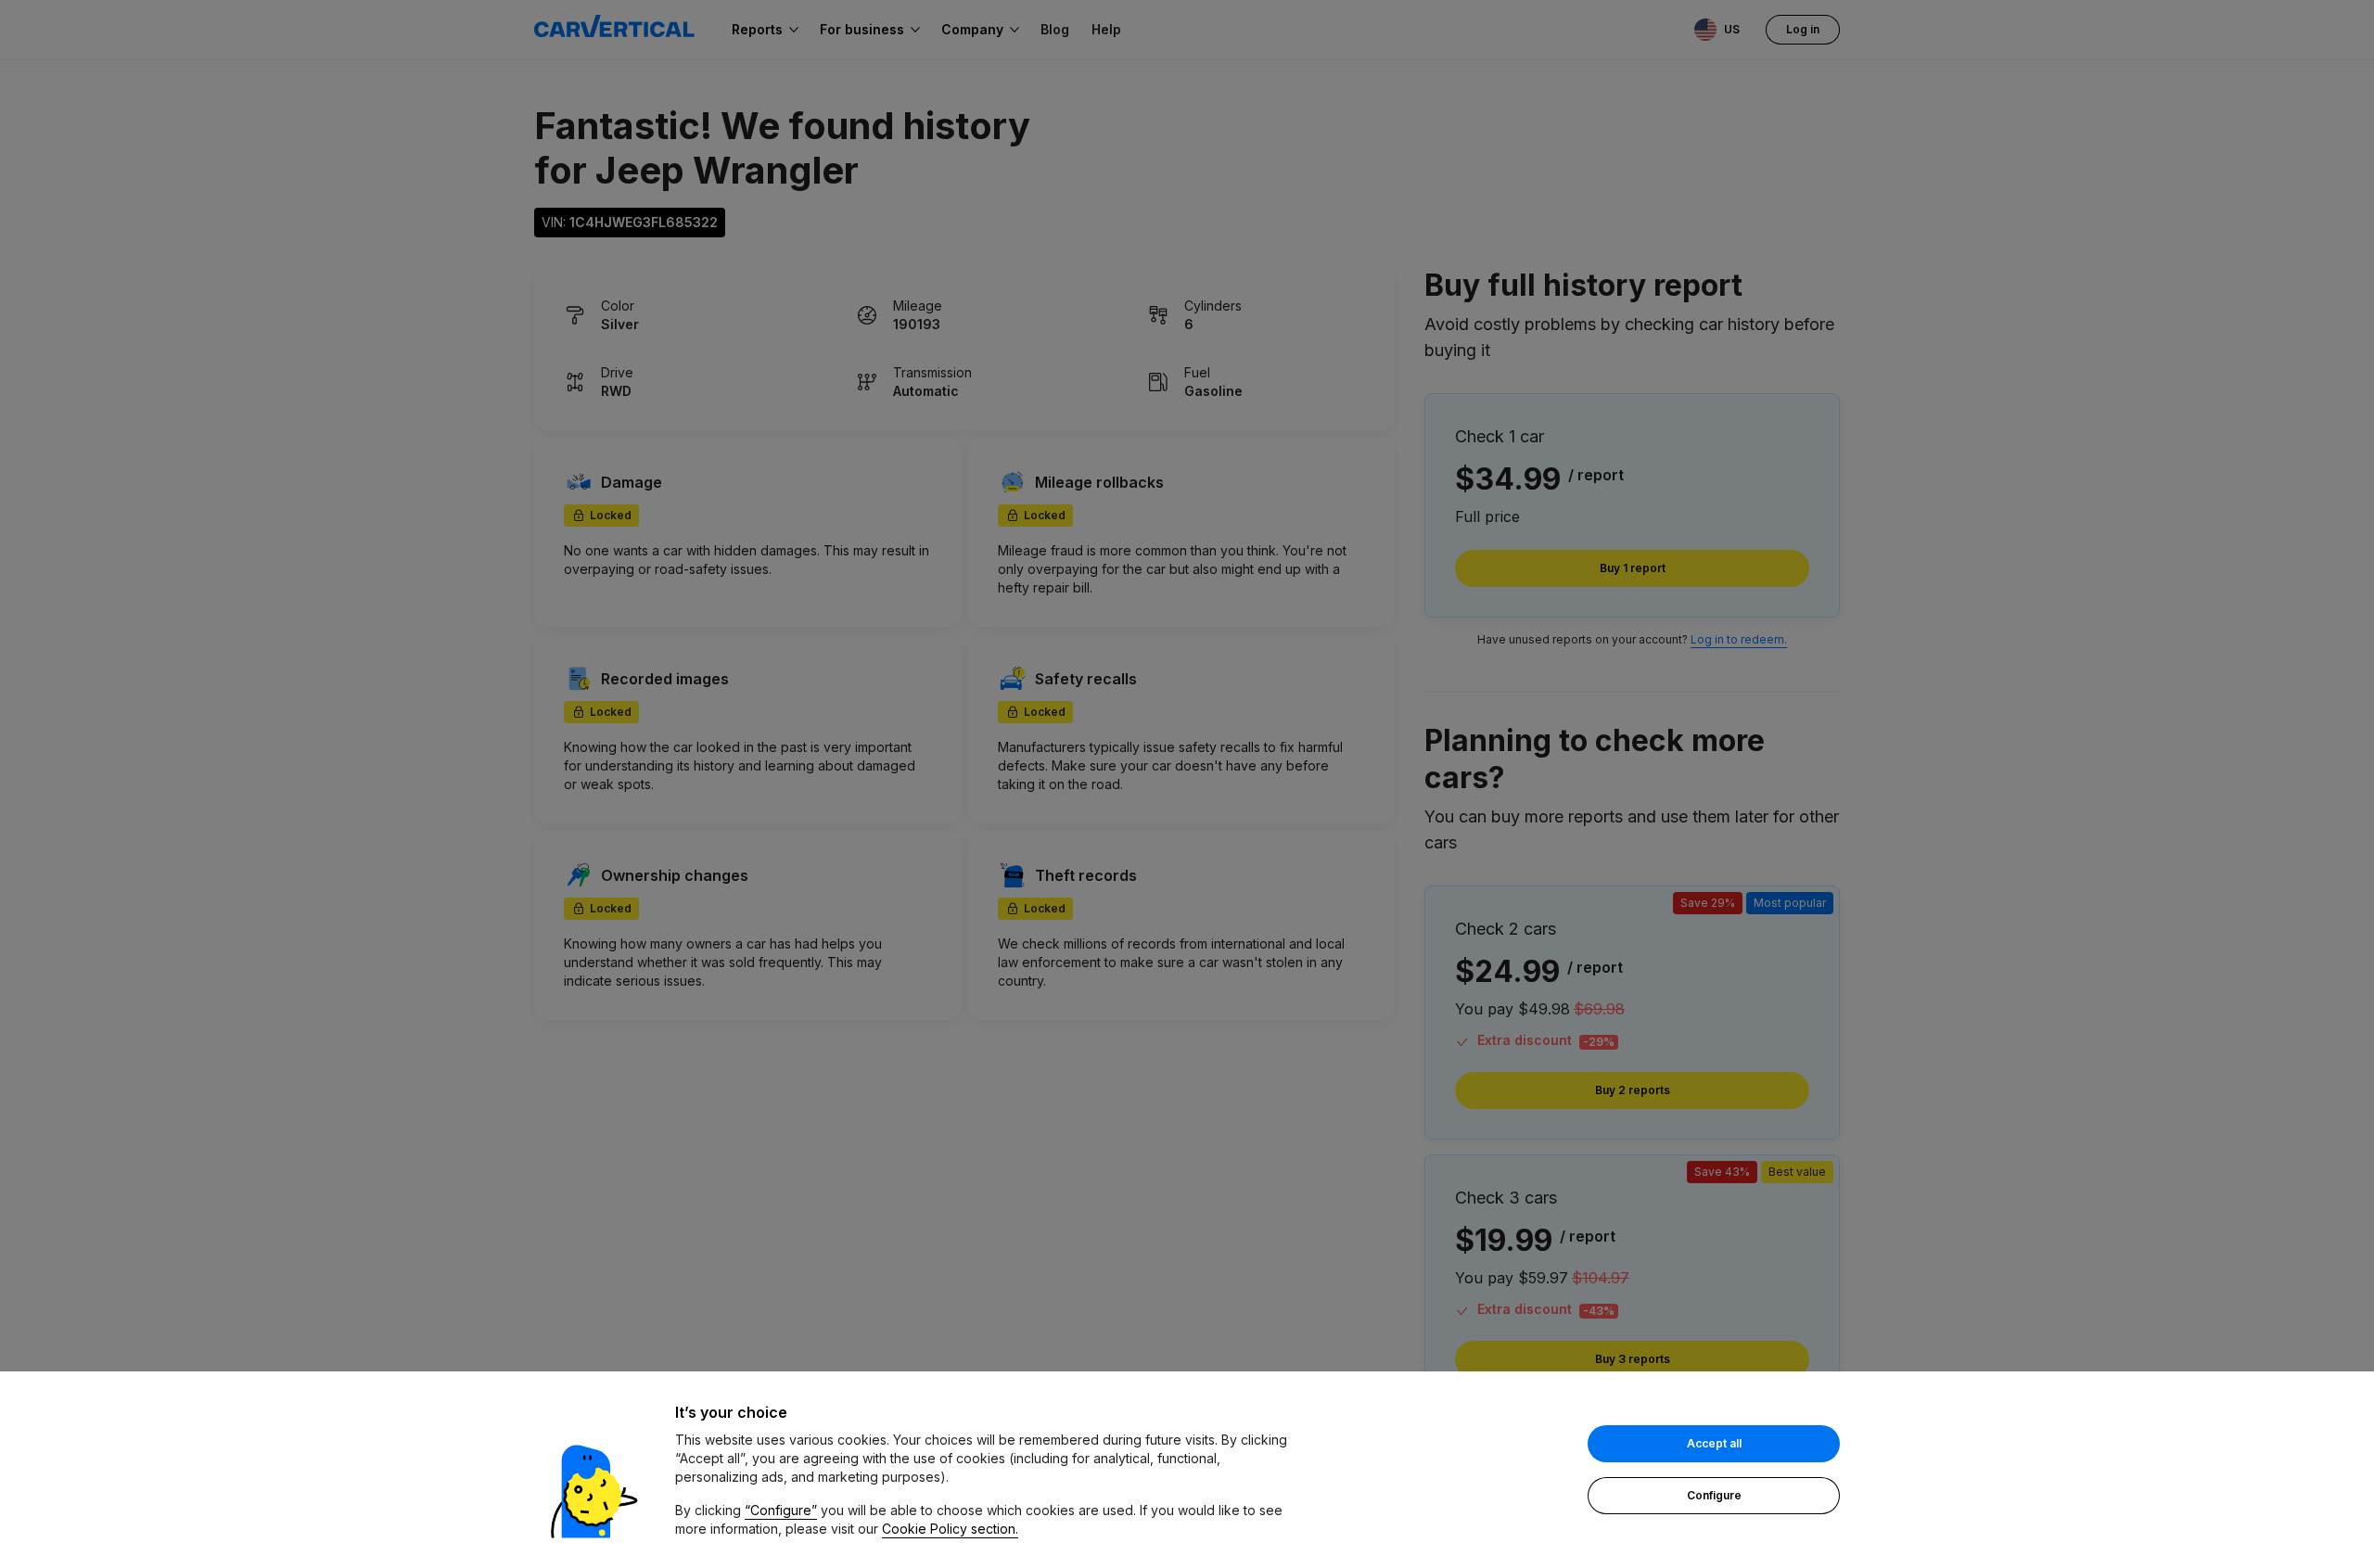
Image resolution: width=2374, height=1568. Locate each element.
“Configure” (781, 1510)
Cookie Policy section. (950, 1529)
